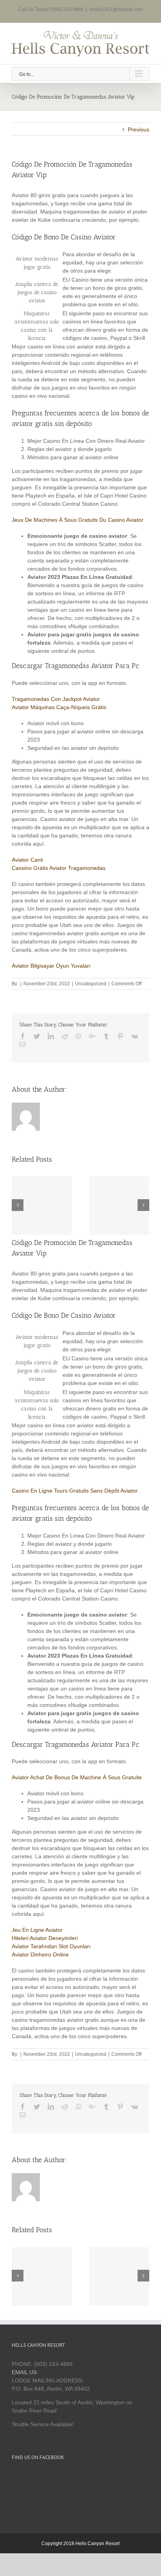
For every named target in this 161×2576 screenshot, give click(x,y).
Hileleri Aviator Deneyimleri (45, 1938)
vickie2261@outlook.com (116, 9)
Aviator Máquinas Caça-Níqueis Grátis (59, 707)
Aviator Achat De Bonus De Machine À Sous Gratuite (77, 1777)
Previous (139, 129)
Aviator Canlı (28, 860)
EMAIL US (24, 2372)
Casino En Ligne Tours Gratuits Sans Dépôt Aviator (75, 1491)
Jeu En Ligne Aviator (37, 1930)
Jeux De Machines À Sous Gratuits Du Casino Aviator (78, 520)
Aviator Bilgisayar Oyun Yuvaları (51, 966)
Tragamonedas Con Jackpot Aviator (56, 699)
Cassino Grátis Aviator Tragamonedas (59, 868)
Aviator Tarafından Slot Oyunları (51, 1946)
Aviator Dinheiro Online (40, 1954)
